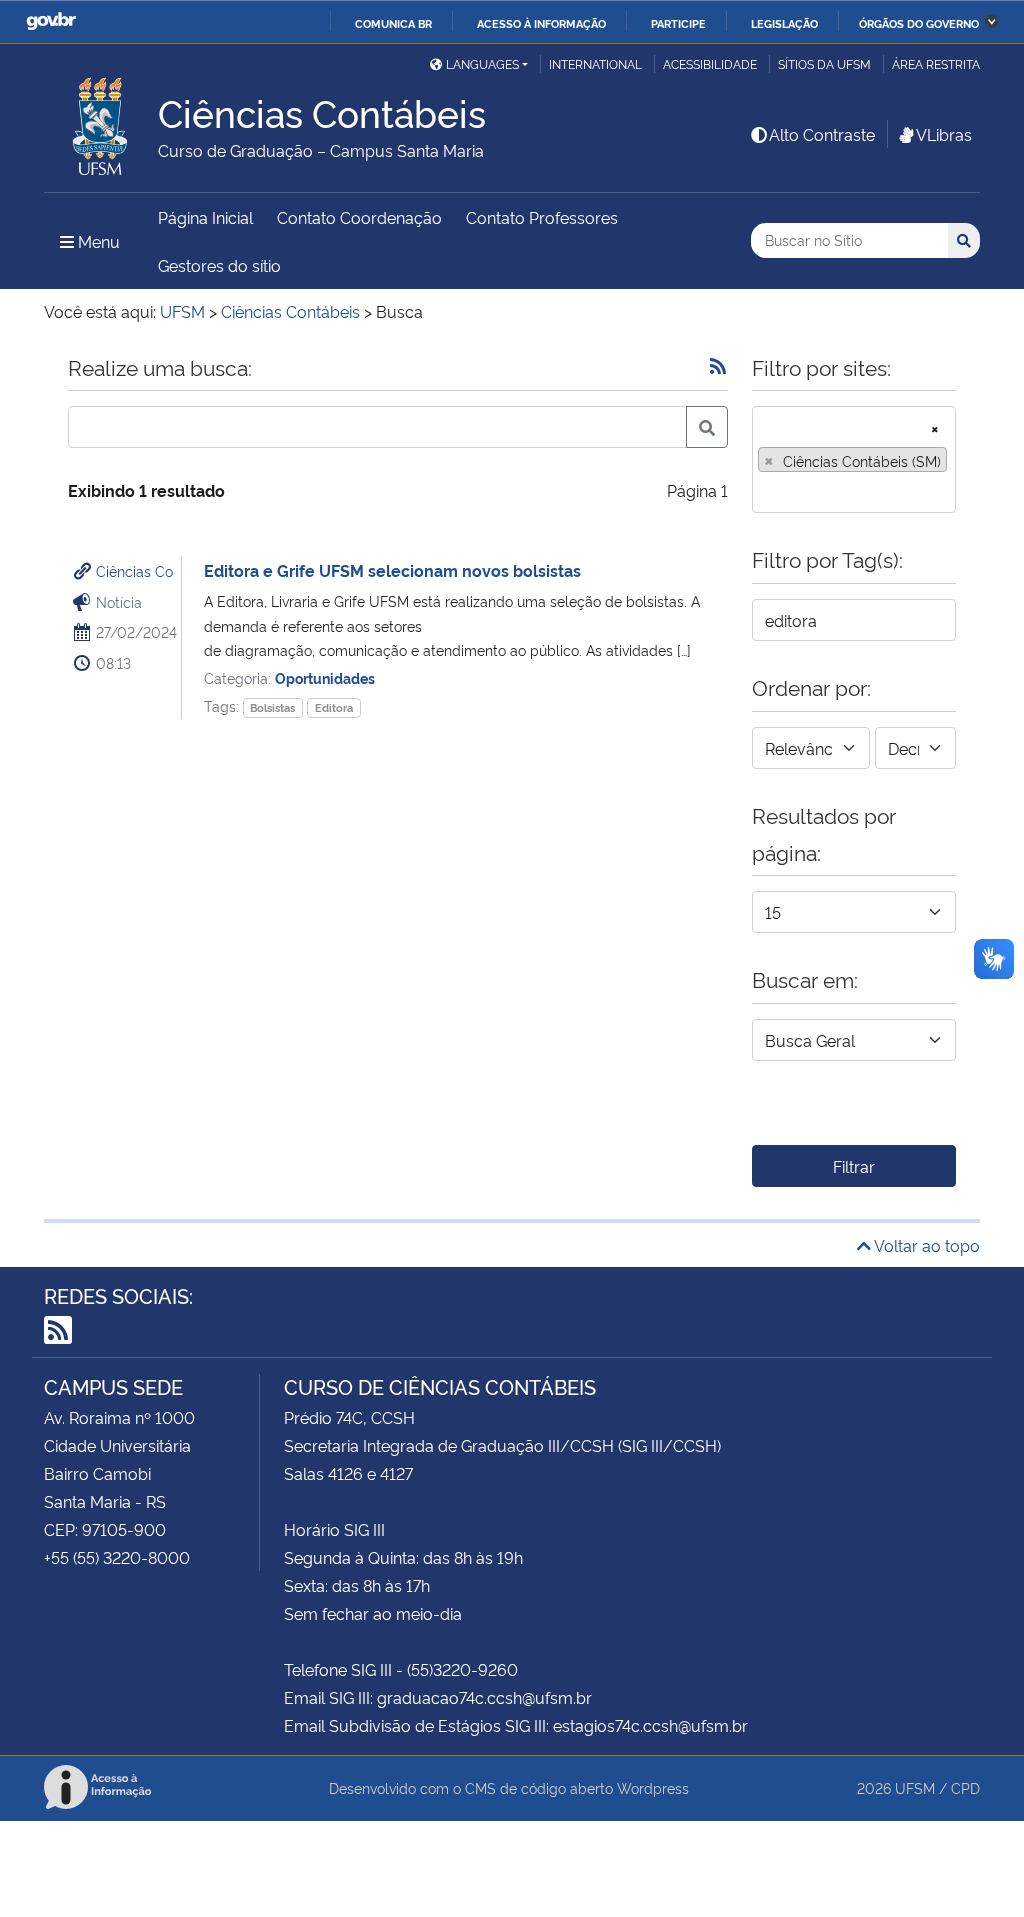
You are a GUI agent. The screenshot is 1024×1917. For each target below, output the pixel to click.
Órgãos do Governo (919, 23)
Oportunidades (325, 677)
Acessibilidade (710, 63)
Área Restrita (936, 63)
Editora (334, 707)
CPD (965, 1787)
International (595, 63)
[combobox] (854, 459)
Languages (482, 63)
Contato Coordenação (359, 217)
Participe (678, 23)
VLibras (944, 134)
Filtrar (854, 1166)
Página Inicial (205, 217)
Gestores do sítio (219, 265)
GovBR (51, 21)
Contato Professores (542, 217)
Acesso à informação (541, 23)
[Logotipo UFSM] (101, 121)
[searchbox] (764, 491)
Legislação (784, 23)
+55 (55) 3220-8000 (117, 1557)
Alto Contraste (822, 134)
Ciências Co (134, 570)
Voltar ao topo (925, 1245)
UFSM (915, 1787)
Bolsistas (272, 707)
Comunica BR (393, 23)
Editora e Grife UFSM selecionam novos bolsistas (392, 570)
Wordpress (653, 1787)
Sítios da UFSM (824, 63)
